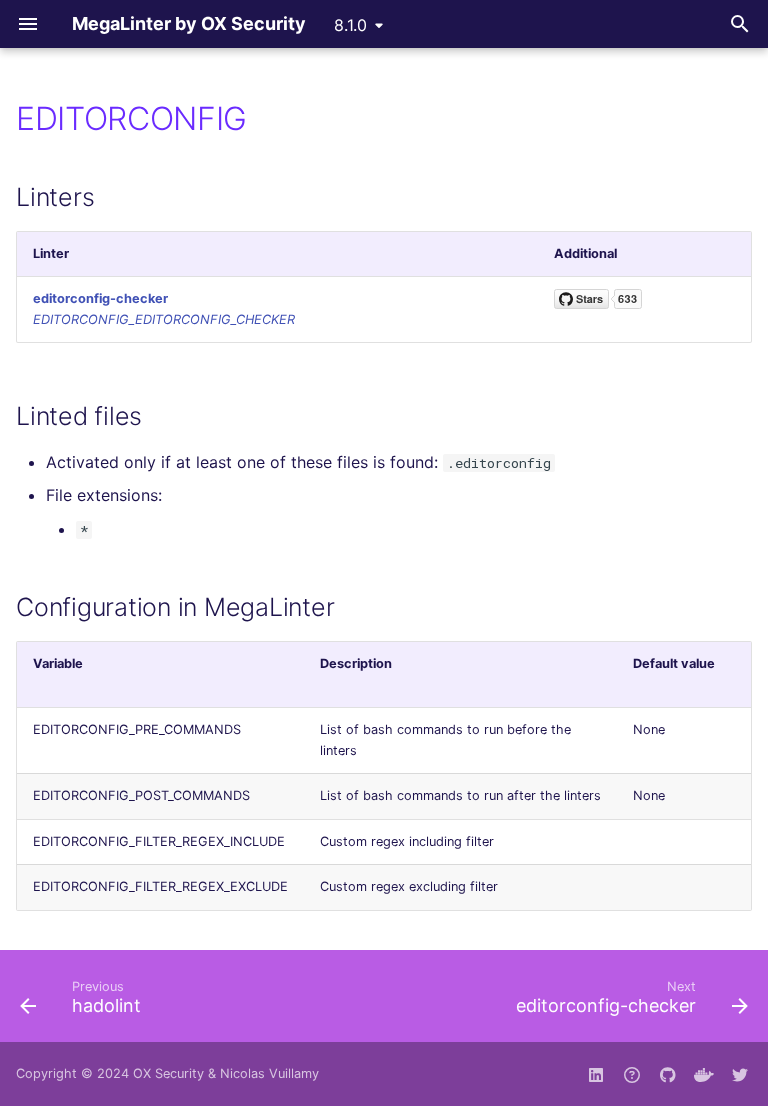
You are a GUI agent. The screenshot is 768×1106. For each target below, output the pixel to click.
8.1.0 (350, 25)
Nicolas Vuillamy (269, 1073)
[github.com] (632, 1074)
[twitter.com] (740, 1074)
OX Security (168, 1073)
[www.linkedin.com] (596, 1074)
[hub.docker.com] (704, 1074)
